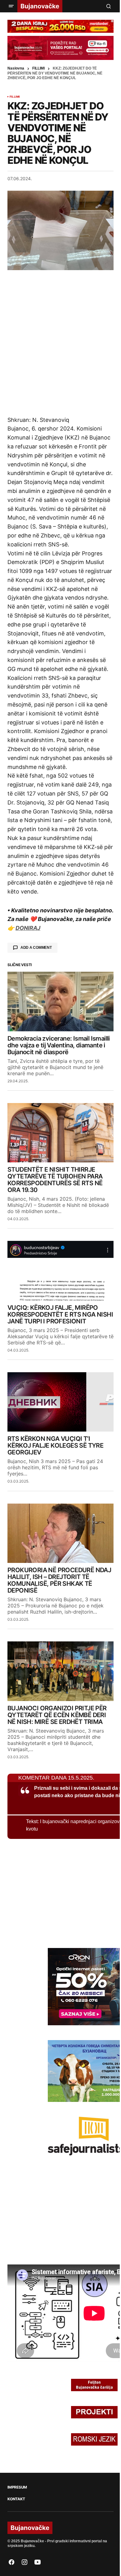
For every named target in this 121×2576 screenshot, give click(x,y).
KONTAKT (16, 2499)
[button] (11, 6)
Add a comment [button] (36, 948)
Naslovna (16, 68)
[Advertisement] (60, 343)
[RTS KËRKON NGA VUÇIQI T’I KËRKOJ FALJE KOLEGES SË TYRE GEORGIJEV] (60, 1402)
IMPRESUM (17, 2487)
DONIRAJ (28, 928)
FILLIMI (38, 68)
